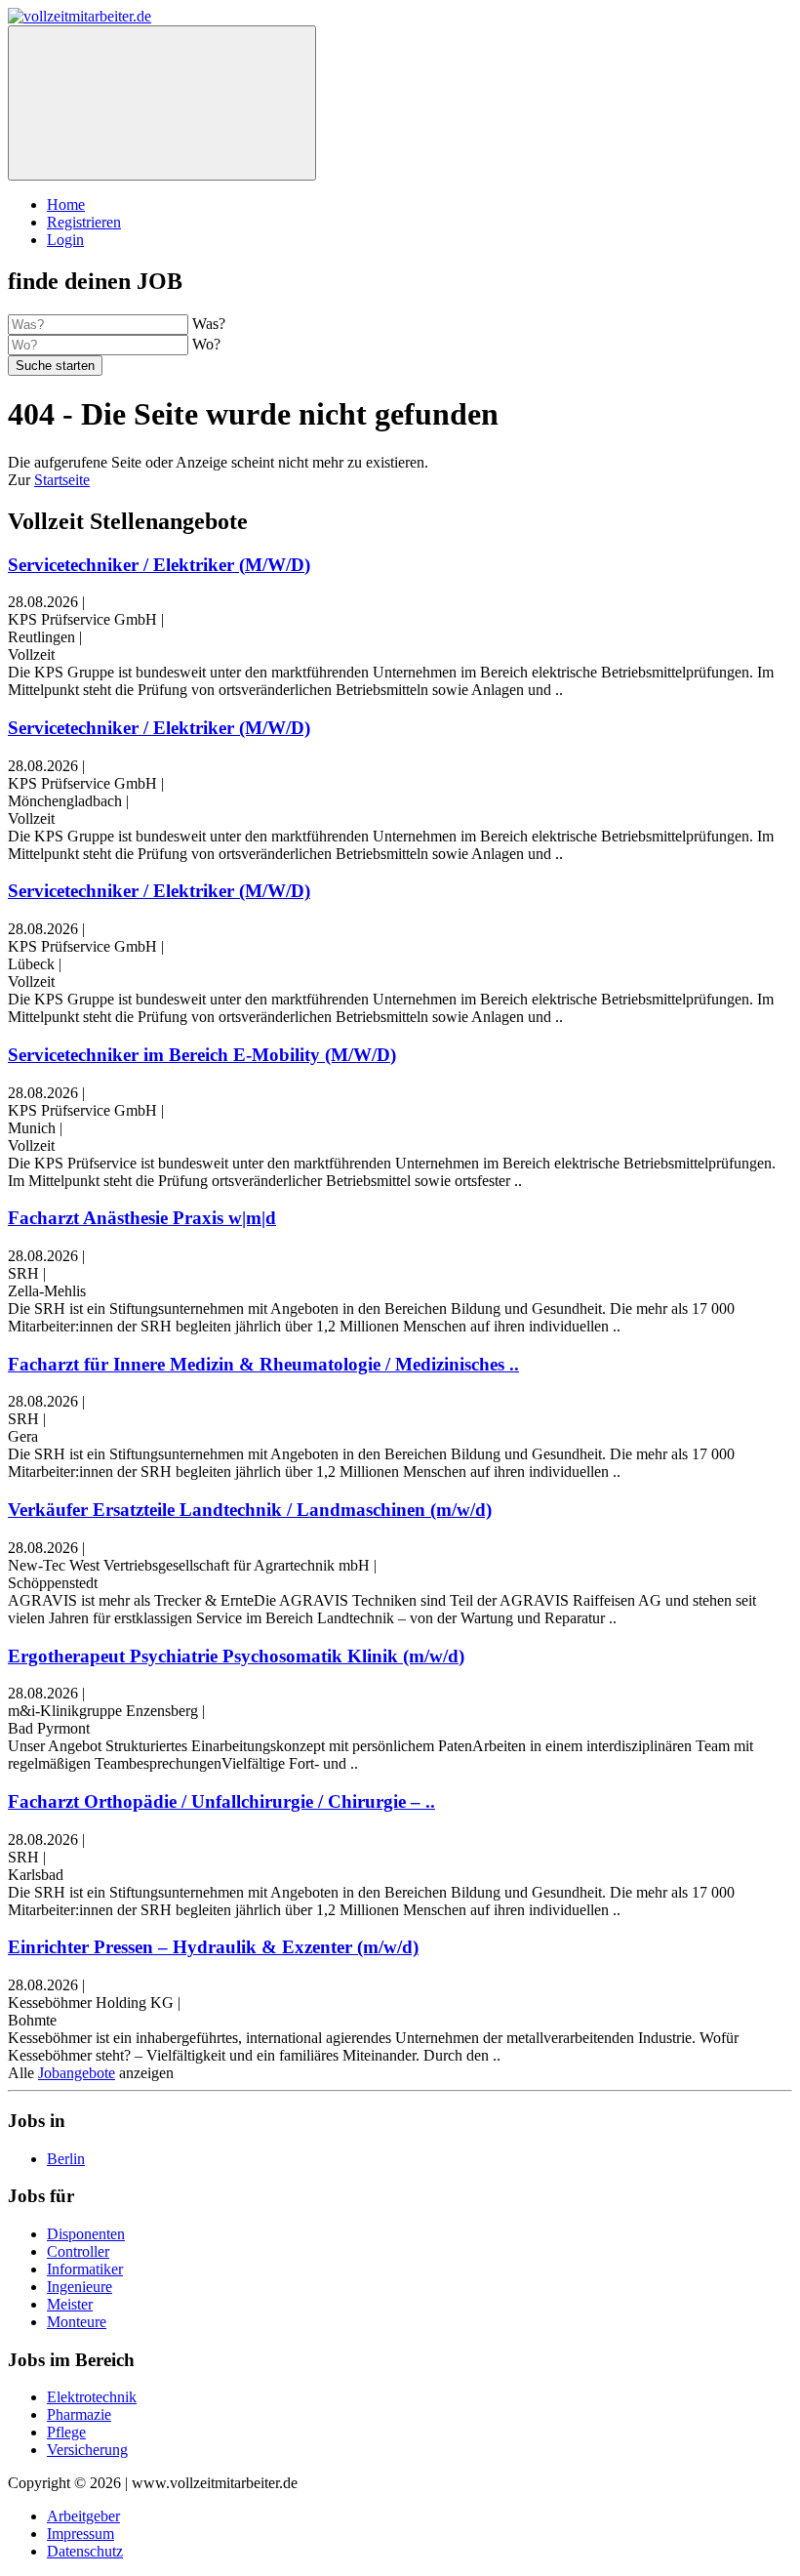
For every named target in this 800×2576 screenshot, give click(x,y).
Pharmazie (79, 2414)
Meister (70, 2304)
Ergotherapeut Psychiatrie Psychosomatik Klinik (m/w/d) (236, 1656)
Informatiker (85, 2269)
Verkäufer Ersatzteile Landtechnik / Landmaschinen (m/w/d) (250, 1510)
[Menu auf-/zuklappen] (162, 103)
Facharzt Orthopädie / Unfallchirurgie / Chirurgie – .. (221, 1801)
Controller (78, 2251)
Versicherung (87, 2450)
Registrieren (84, 222)
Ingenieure (80, 2287)
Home (66, 204)
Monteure (77, 2322)
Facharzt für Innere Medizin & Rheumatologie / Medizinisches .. (263, 1364)
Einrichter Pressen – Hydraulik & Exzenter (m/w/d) (213, 1947)
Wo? (206, 344)
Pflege (66, 2432)
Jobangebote (77, 2073)
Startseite (62, 480)
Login (65, 240)
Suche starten (55, 366)
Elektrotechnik (92, 2397)
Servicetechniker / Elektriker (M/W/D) (159, 565)
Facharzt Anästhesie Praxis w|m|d (142, 1218)
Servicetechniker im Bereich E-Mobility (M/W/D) (202, 1055)
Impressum (80, 2534)
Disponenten (86, 2234)
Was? (209, 324)
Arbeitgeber (83, 2516)
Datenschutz (85, 2551)
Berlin (66, 2159)
